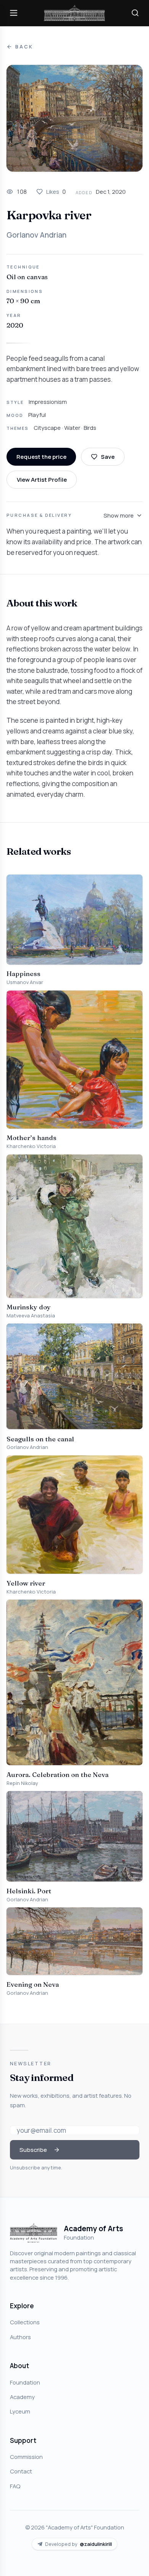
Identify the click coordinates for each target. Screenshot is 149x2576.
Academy (22, 2397)
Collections (25, 2322)
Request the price (41, 457)
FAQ (15, 2486)
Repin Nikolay (22, 1783)
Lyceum (20, 2411)
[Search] (135, 13)
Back (24, 47)
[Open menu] (14, 13)
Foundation (25, 2382)
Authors (20, 2337)
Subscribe (33, 2150)
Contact (21, 2471)
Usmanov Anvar (25, 982)
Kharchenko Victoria (31, 1146)
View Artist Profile (42, 479)
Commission (26, 2457)
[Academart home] (74, 13)
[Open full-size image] (74, 118)
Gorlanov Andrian (36, 235)
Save (108, 457)
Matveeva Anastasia (31, 1316)
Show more (119, 515)
